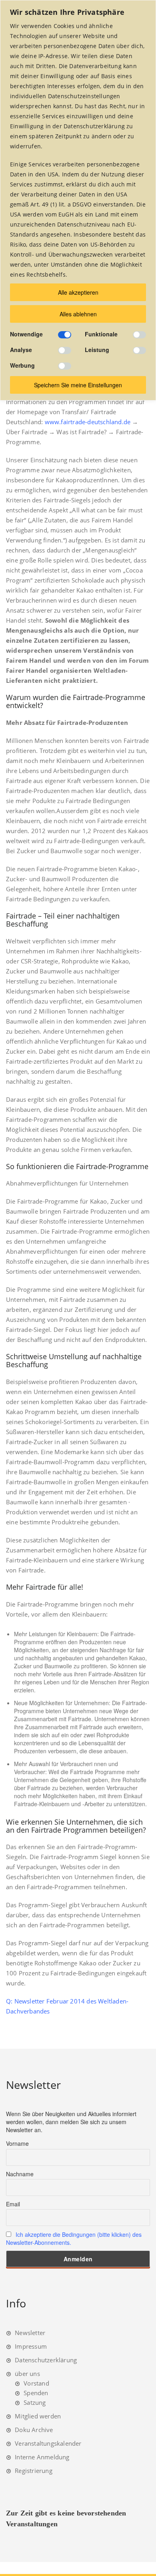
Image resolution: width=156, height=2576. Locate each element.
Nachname (20, 2174)
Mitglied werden (38, 2416)
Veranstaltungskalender (48, 2443)
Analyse (21, 350)
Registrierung (34, 2471)
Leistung (97, 350)
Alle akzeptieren (78, 292)
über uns (27, 2374)
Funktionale (101, 334)
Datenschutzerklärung (46, 2360)
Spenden (36, 2393)
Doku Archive (34, 2430)
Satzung (35, 2402)
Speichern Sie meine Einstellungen (78, 385)
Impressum (31, 2346)
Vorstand (36, 2383)
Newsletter (30, 2333)
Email (13, 2204)
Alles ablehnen (78, 314)
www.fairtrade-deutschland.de (88, 422)
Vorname (17, 2143)
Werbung (22, 365)
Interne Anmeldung (42, 2457)
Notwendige (26, 334)
